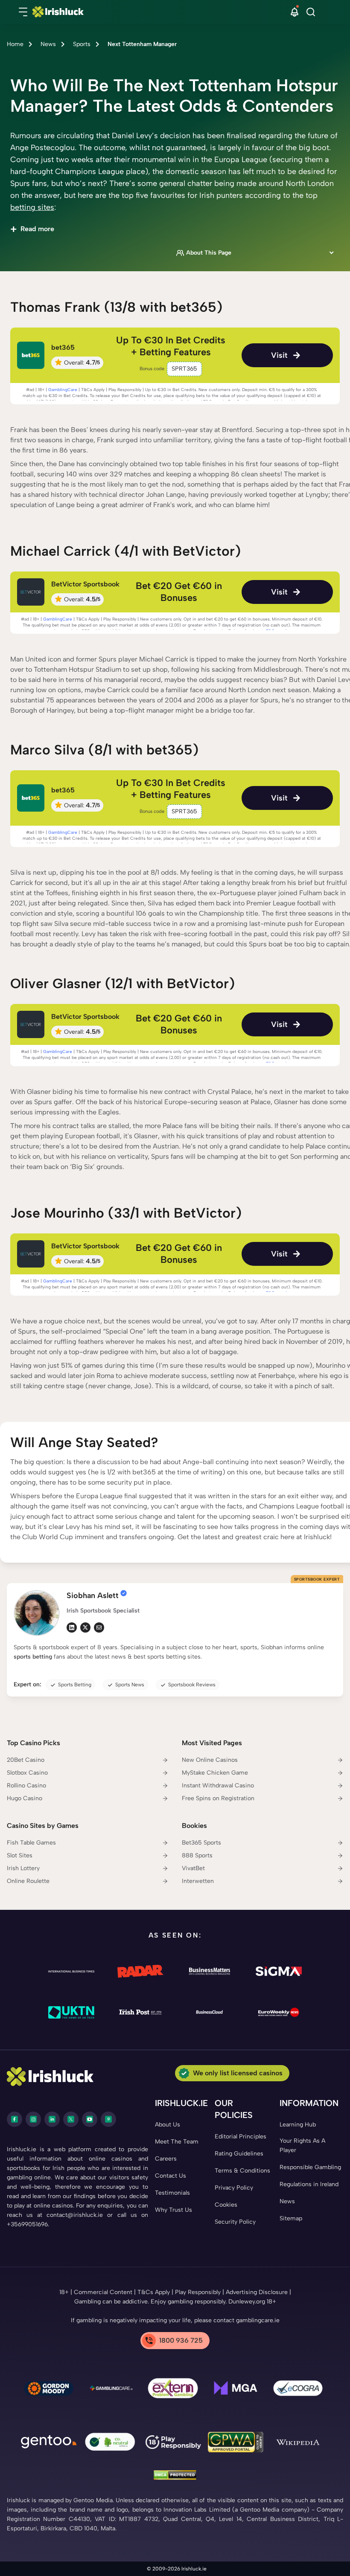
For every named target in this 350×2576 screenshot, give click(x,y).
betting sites (32, 207)
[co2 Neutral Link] (111, 2444)
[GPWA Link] (236, 2444)
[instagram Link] (33, 2119)
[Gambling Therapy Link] (49, 2390)
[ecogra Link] (298, 2390)
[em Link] (99, 1627)
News (48, 44)
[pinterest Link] (108, 2119)
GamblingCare (63, 390)
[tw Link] (85, 1627)
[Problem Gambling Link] (173, 2390)
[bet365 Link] (31, 355)
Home (15, 44)
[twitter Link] (71, 2119)
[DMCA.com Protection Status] (175, 2476)
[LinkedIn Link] (52, 2119)
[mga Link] (236, 2390)
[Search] (311, 12)
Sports (82, 44)
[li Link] (72, 1627)
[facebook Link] (15, 2119)
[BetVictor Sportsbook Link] (31, 592)
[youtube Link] (90, 2119)
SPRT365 (184, 369)
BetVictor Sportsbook (85, 584)
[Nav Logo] (163, 12)
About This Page (209, 253)
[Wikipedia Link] (298, 2443)
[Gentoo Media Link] (49, 2443)
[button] (23, 12)
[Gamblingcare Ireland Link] (111, 2390)
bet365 (63, 347)
